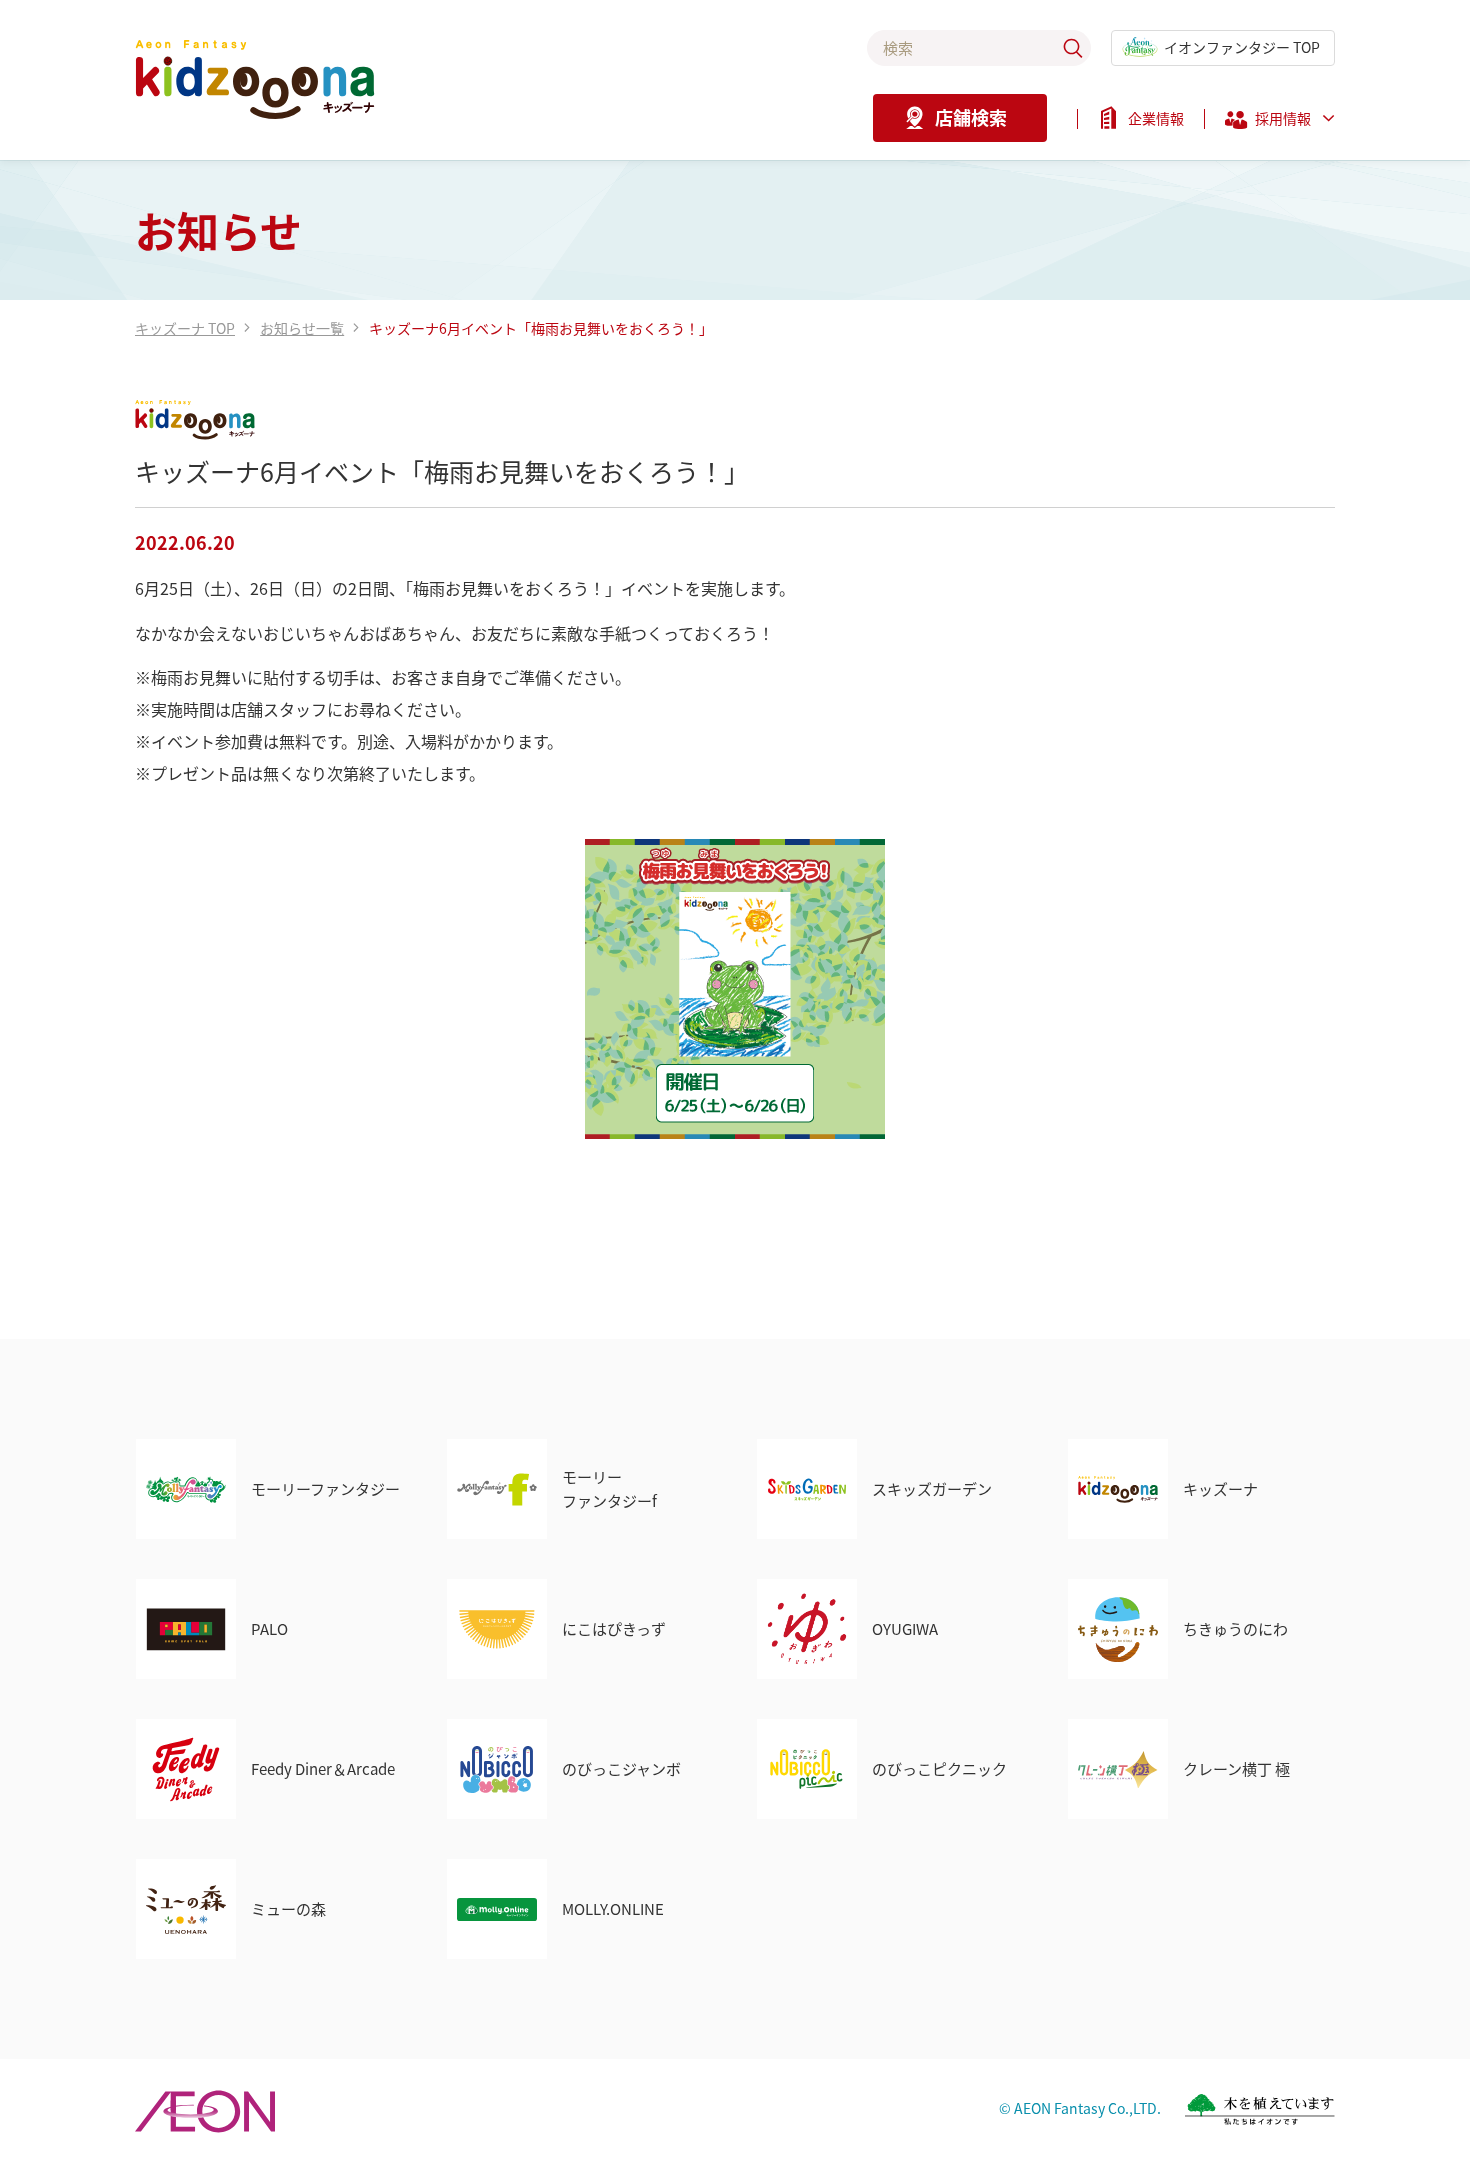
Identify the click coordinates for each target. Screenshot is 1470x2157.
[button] (1279, 124)
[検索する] (1073, 48)
